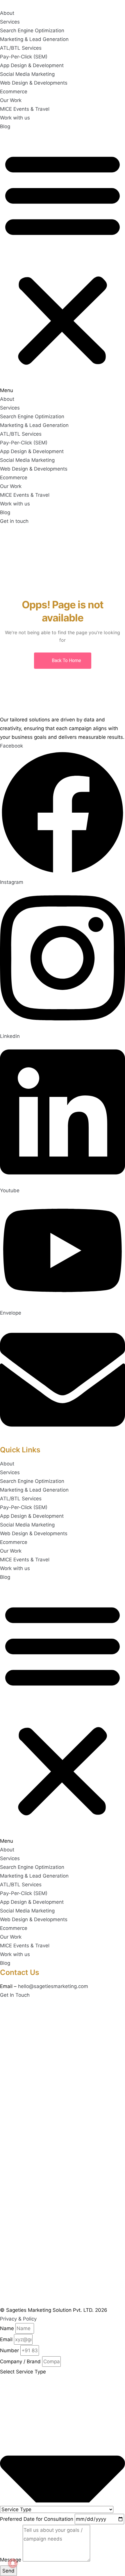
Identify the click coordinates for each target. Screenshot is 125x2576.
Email (6, 2339)
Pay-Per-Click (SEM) (24, 57)
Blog (5, 126)
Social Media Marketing (27, 74)
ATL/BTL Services (21, 48)
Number (9, 2350)
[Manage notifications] (13, 2563)
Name (7, 2328)
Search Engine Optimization (32, 31)
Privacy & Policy (18, 2319)
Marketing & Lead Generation (34, 39)
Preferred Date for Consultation (37, 2519)
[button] (63, 263)
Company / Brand (20, 2362)
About (7, 13)
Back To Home (66, 660)
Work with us (15, 118)
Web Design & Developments (34, 83)
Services (10, 22)
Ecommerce (14, 92)
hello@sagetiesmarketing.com (53, 1986)
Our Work (11, 100)
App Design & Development (32, 65)
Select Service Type (23, 2372)
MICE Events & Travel (25, 109)
